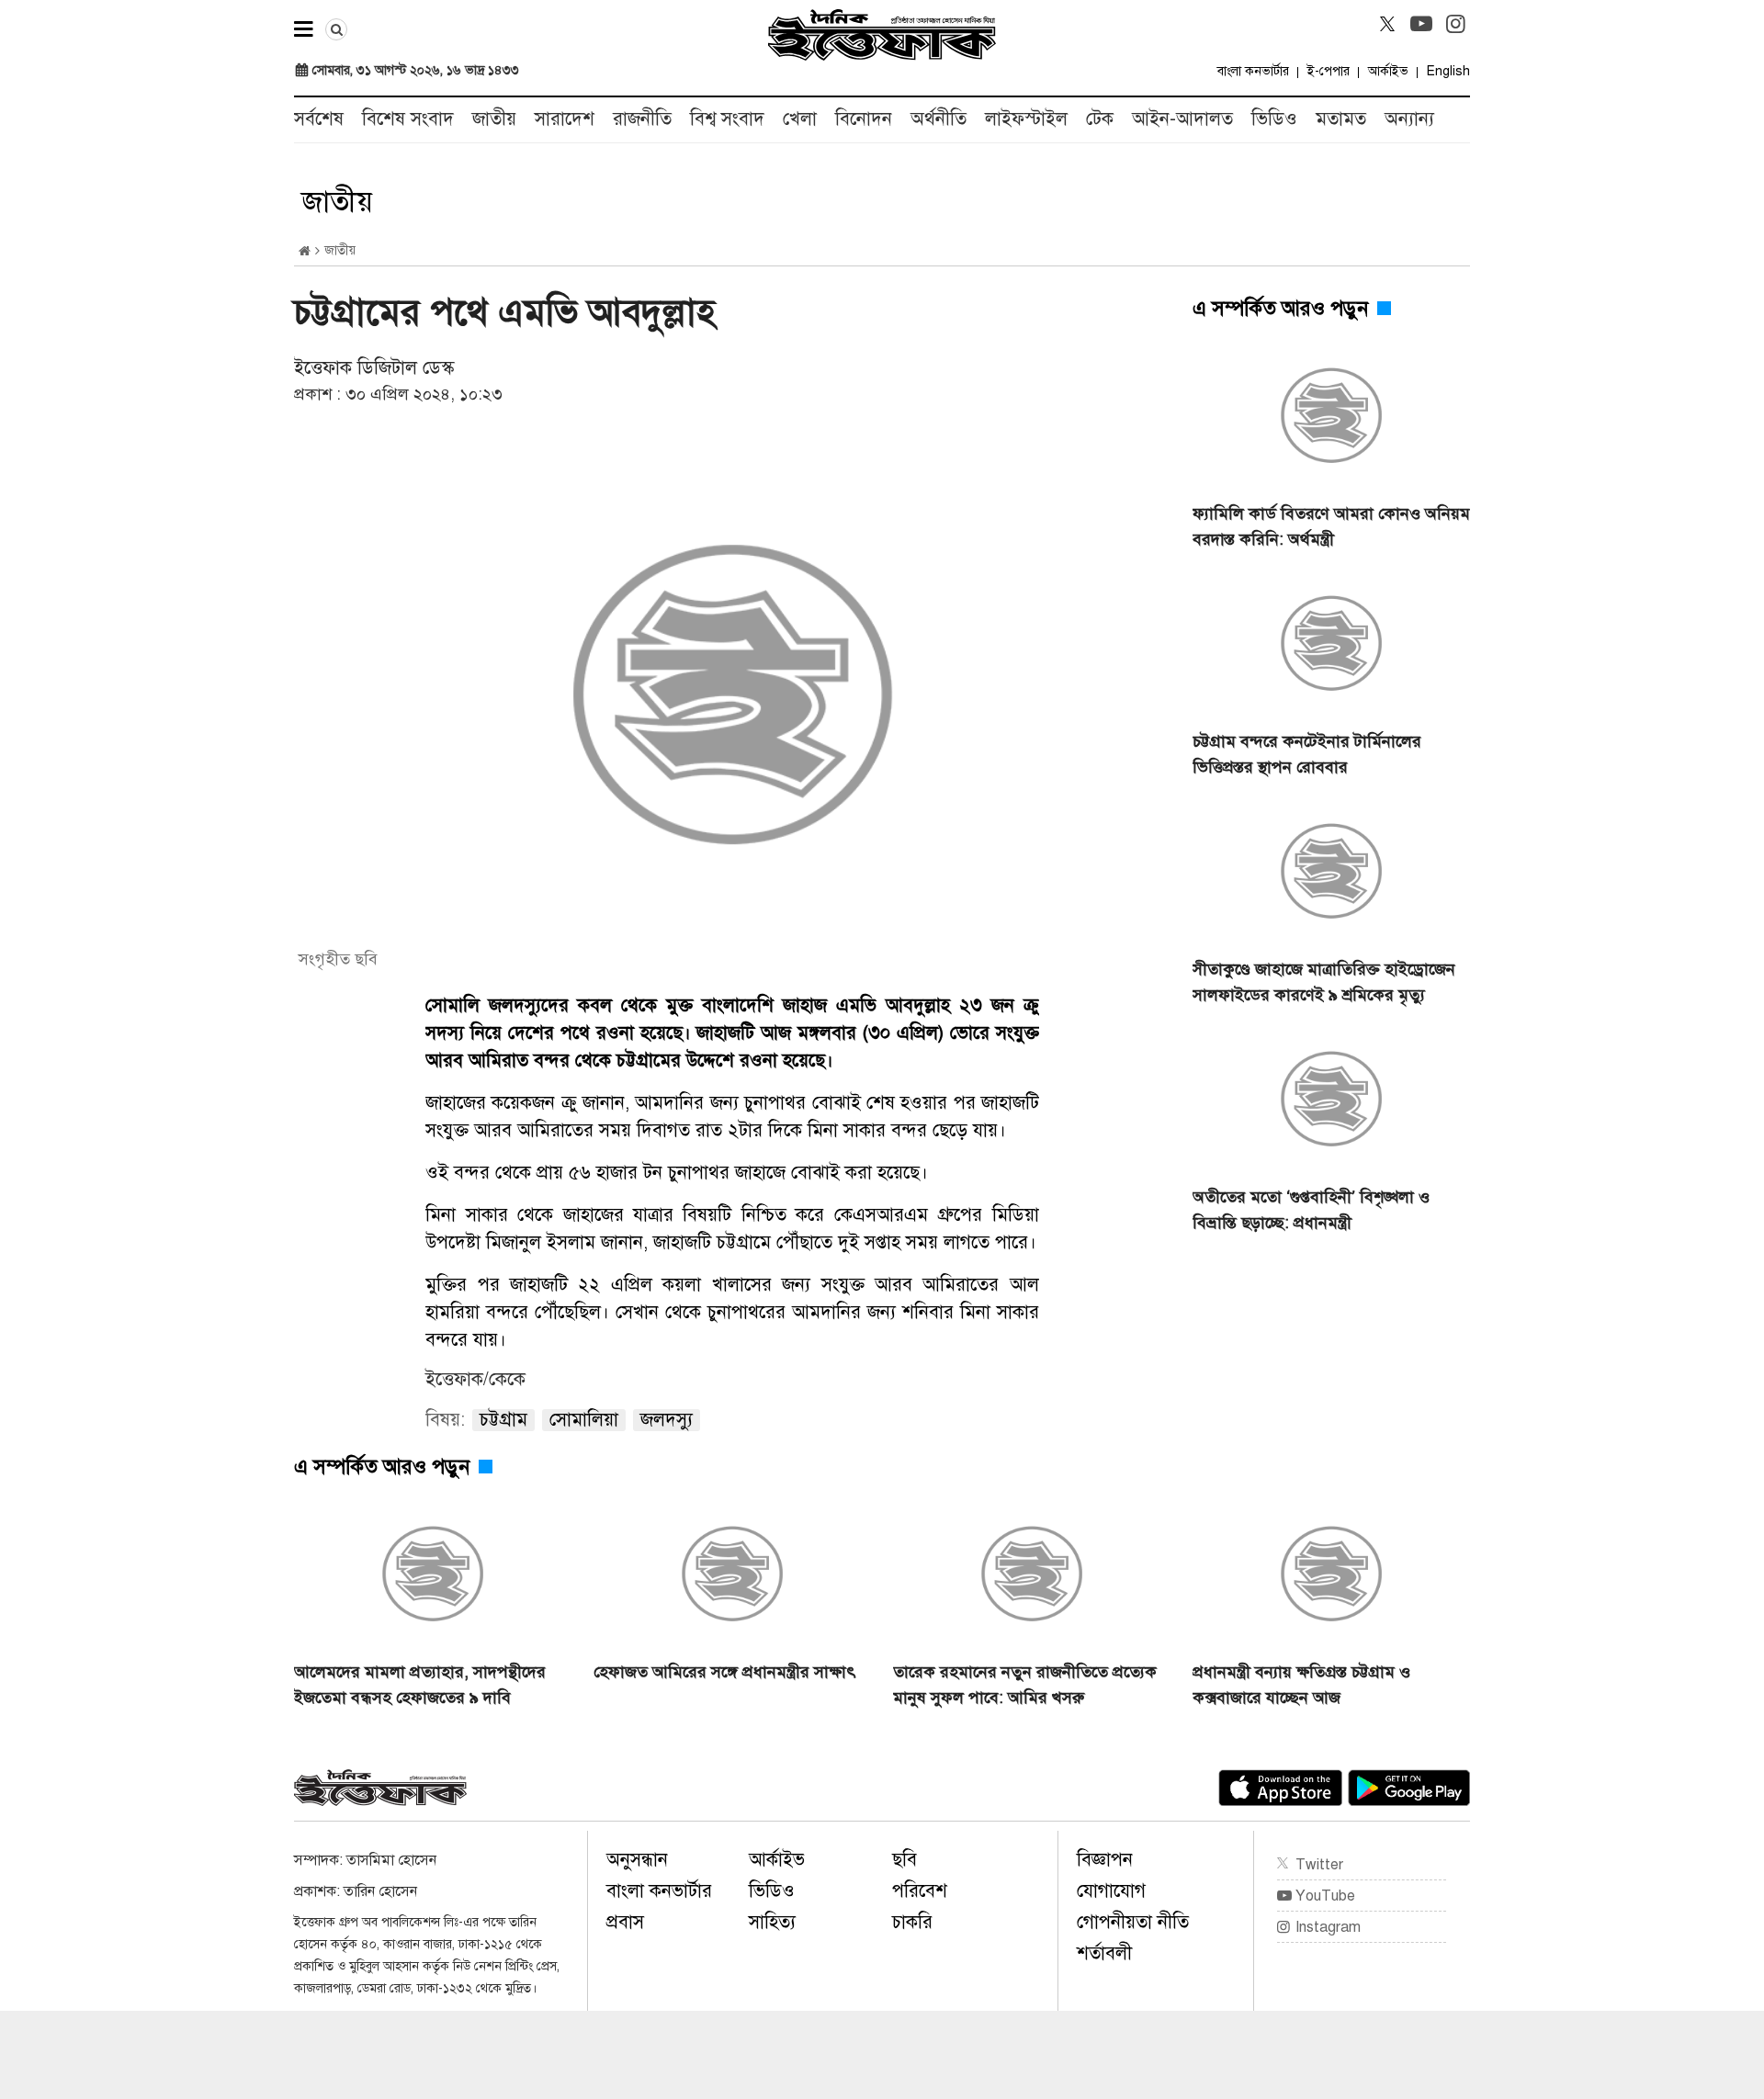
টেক (1100, 119)
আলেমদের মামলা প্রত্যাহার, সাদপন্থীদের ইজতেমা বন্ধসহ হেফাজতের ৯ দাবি (420, 1685)
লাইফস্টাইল (1026, 119)
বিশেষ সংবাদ (408, 119)
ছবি (905, 1860)
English (1448, 71)
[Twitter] (1387, 24)
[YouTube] (1421, 24)
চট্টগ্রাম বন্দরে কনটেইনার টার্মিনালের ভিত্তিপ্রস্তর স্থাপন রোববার (1307, 754)
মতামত (1341, 119)
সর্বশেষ (319, 119)
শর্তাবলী (1104, 1953)
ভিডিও (1274, 119)
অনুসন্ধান (637, 1860)
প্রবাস (625, 1922)
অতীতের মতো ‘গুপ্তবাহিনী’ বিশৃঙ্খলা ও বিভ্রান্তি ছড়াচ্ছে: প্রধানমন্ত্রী (1311, 1210)
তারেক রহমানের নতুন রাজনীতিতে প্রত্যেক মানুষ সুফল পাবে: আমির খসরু (1025, 1685)
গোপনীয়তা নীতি (1133, 1922)
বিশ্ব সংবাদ (727, 119)
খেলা (800, 119)
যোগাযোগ (1111, 1891)
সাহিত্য (772, 1922)
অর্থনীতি (939, 119)
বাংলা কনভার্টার (1253, 71)
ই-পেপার (1329, 71)
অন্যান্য (1409, 119)
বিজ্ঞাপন (1105, 1860)
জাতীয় (494, 119)
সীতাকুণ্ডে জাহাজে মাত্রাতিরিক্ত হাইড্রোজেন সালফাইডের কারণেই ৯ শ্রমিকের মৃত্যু (1324, 982)
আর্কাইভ (1388, 71)
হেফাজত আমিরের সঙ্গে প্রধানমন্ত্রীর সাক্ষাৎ (725, 1672)
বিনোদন (864, 119)
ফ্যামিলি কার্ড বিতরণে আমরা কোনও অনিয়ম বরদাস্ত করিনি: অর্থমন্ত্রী (1331, 526)
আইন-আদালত (1182, 119)
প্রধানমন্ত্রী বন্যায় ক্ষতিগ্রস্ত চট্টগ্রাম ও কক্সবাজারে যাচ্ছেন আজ (1301, 1685)
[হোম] (305, 251)
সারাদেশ (565, 119)
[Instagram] (1455, 24)
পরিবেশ (920, 1891)
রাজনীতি (642, 119)
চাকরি (912, 1922)
